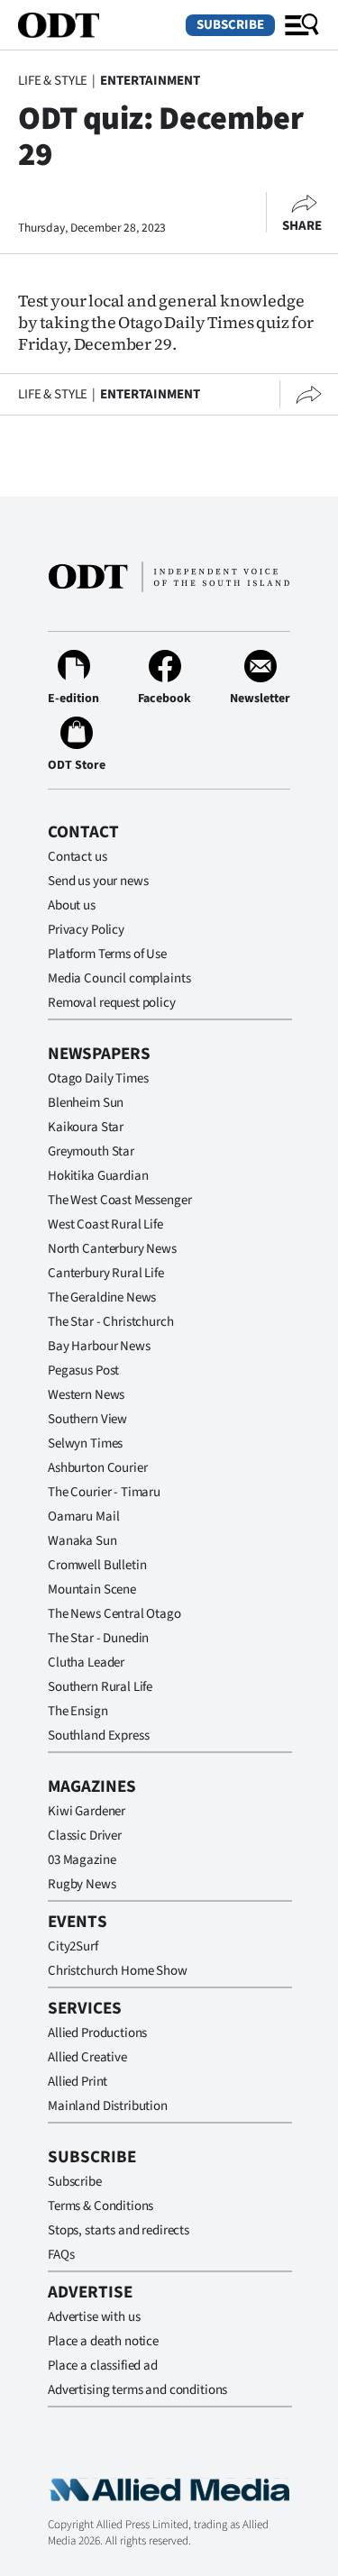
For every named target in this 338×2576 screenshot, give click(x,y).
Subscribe (230, 25)
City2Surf (73, 1946)
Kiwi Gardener (87, 1811)
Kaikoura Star (86, 1127)
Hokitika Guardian (98, 1176)
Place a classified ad (103, 2366)
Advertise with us (94, 2317)
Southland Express (98, 1736)
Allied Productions (97, 2033)
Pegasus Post (83, 1370)
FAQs (61, 2255)
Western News (86, 1395)
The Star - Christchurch (111, 1322)
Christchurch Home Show (118, 1971)
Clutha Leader (86, 1663)
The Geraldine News (102, 1297)
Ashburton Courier (97, 1468)
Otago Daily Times (98, 1078)
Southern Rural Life (100, 1687)
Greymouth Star (91, 1151)
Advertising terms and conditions (137, 2390)
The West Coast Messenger (119, 1200)
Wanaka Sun (82, 1541)
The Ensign (78, 1711)
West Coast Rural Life (105, 1224)
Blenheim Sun (86, 1103)
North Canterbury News (112, 1249)
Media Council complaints (119, 978)
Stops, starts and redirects (119, 2230)
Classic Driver (85, 1836)
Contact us (78, 857)
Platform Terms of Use (107, 954)
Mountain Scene (92, 1589)
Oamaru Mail (83, 1516)
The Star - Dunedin (98, 1638)
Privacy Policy (86, 930)
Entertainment (150, 81)
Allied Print (78, 2082)
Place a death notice (103, 2341)
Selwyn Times (85, 1443)
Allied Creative (87, 2057)
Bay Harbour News (99, 1346)
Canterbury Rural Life (106, 1273)
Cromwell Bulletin (97, 1565)
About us (72, 905)
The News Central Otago (114, 1614)
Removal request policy (112, 1003)
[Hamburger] (302, 25)
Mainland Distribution (108, 2106)
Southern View (87, 1419)
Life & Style (53, 81)
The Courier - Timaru (104, 1492)
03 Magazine (82, 1860)
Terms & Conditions (100, 2206)
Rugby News (82, 1884)
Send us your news (98, 881)
